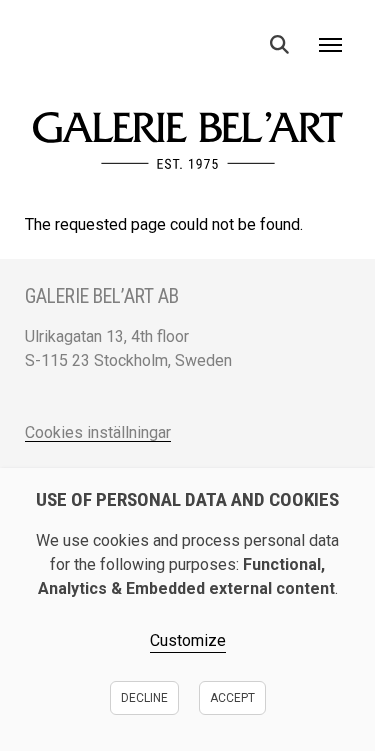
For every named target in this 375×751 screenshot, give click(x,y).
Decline (144, 698)
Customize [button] (188, 640)
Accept (232, 698)
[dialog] (187, 609)
